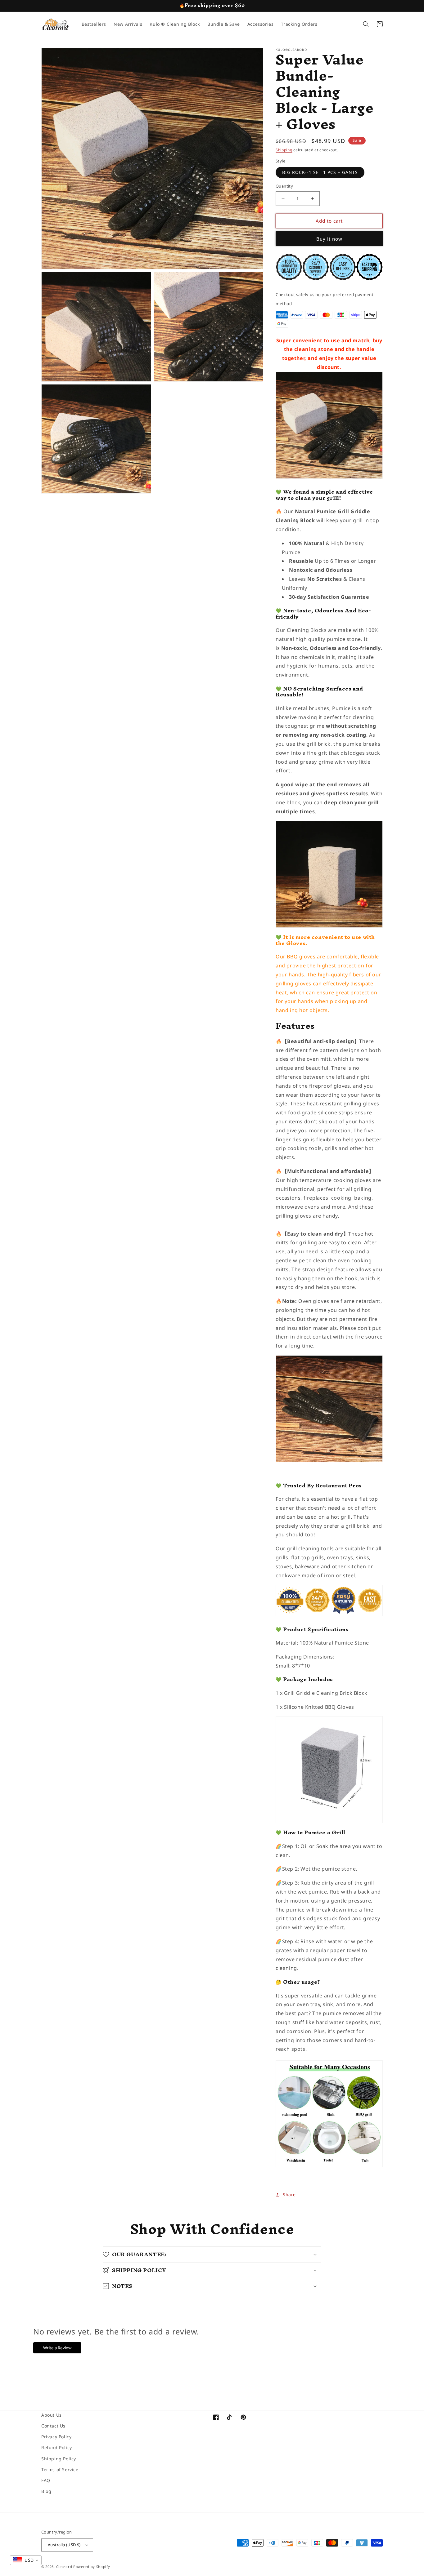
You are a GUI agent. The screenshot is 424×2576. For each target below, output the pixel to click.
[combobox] (26, 2560)
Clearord (64, 2567)
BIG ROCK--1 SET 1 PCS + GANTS (320, 172)
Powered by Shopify (92, 2567)
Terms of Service (60, 2469)
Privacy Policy (56, 2437)
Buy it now (329, 239)
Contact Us (53, 2426)
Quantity (284, 186)
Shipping (284, 150)
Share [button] (289, 2194)
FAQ (46, 2480)
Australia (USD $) (64, 2545)
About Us (52, 2415)
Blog (46, 2491)
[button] (366, 24)
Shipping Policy (59, 2459)
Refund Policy (57, 2447)
